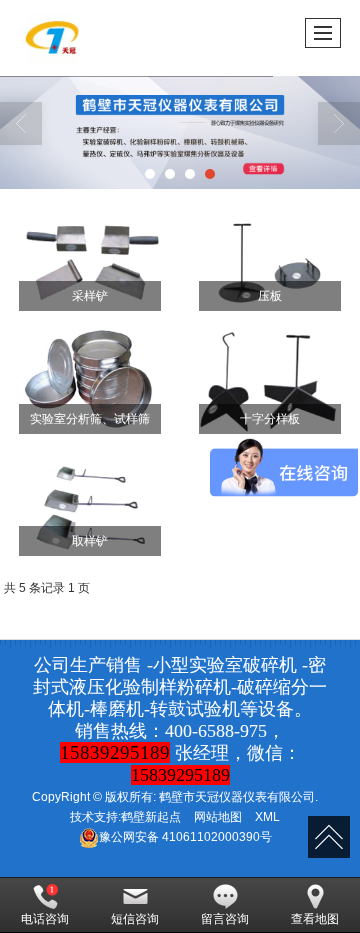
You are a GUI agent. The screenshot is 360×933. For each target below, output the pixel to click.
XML (267, 817)
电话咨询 (45, 919)
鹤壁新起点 (151, 817)
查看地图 (315, 919)
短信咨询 (135, 919)
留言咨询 (225, 919)
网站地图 (218, 817)
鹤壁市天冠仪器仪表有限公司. (238, 797)
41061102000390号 (185, 837)
